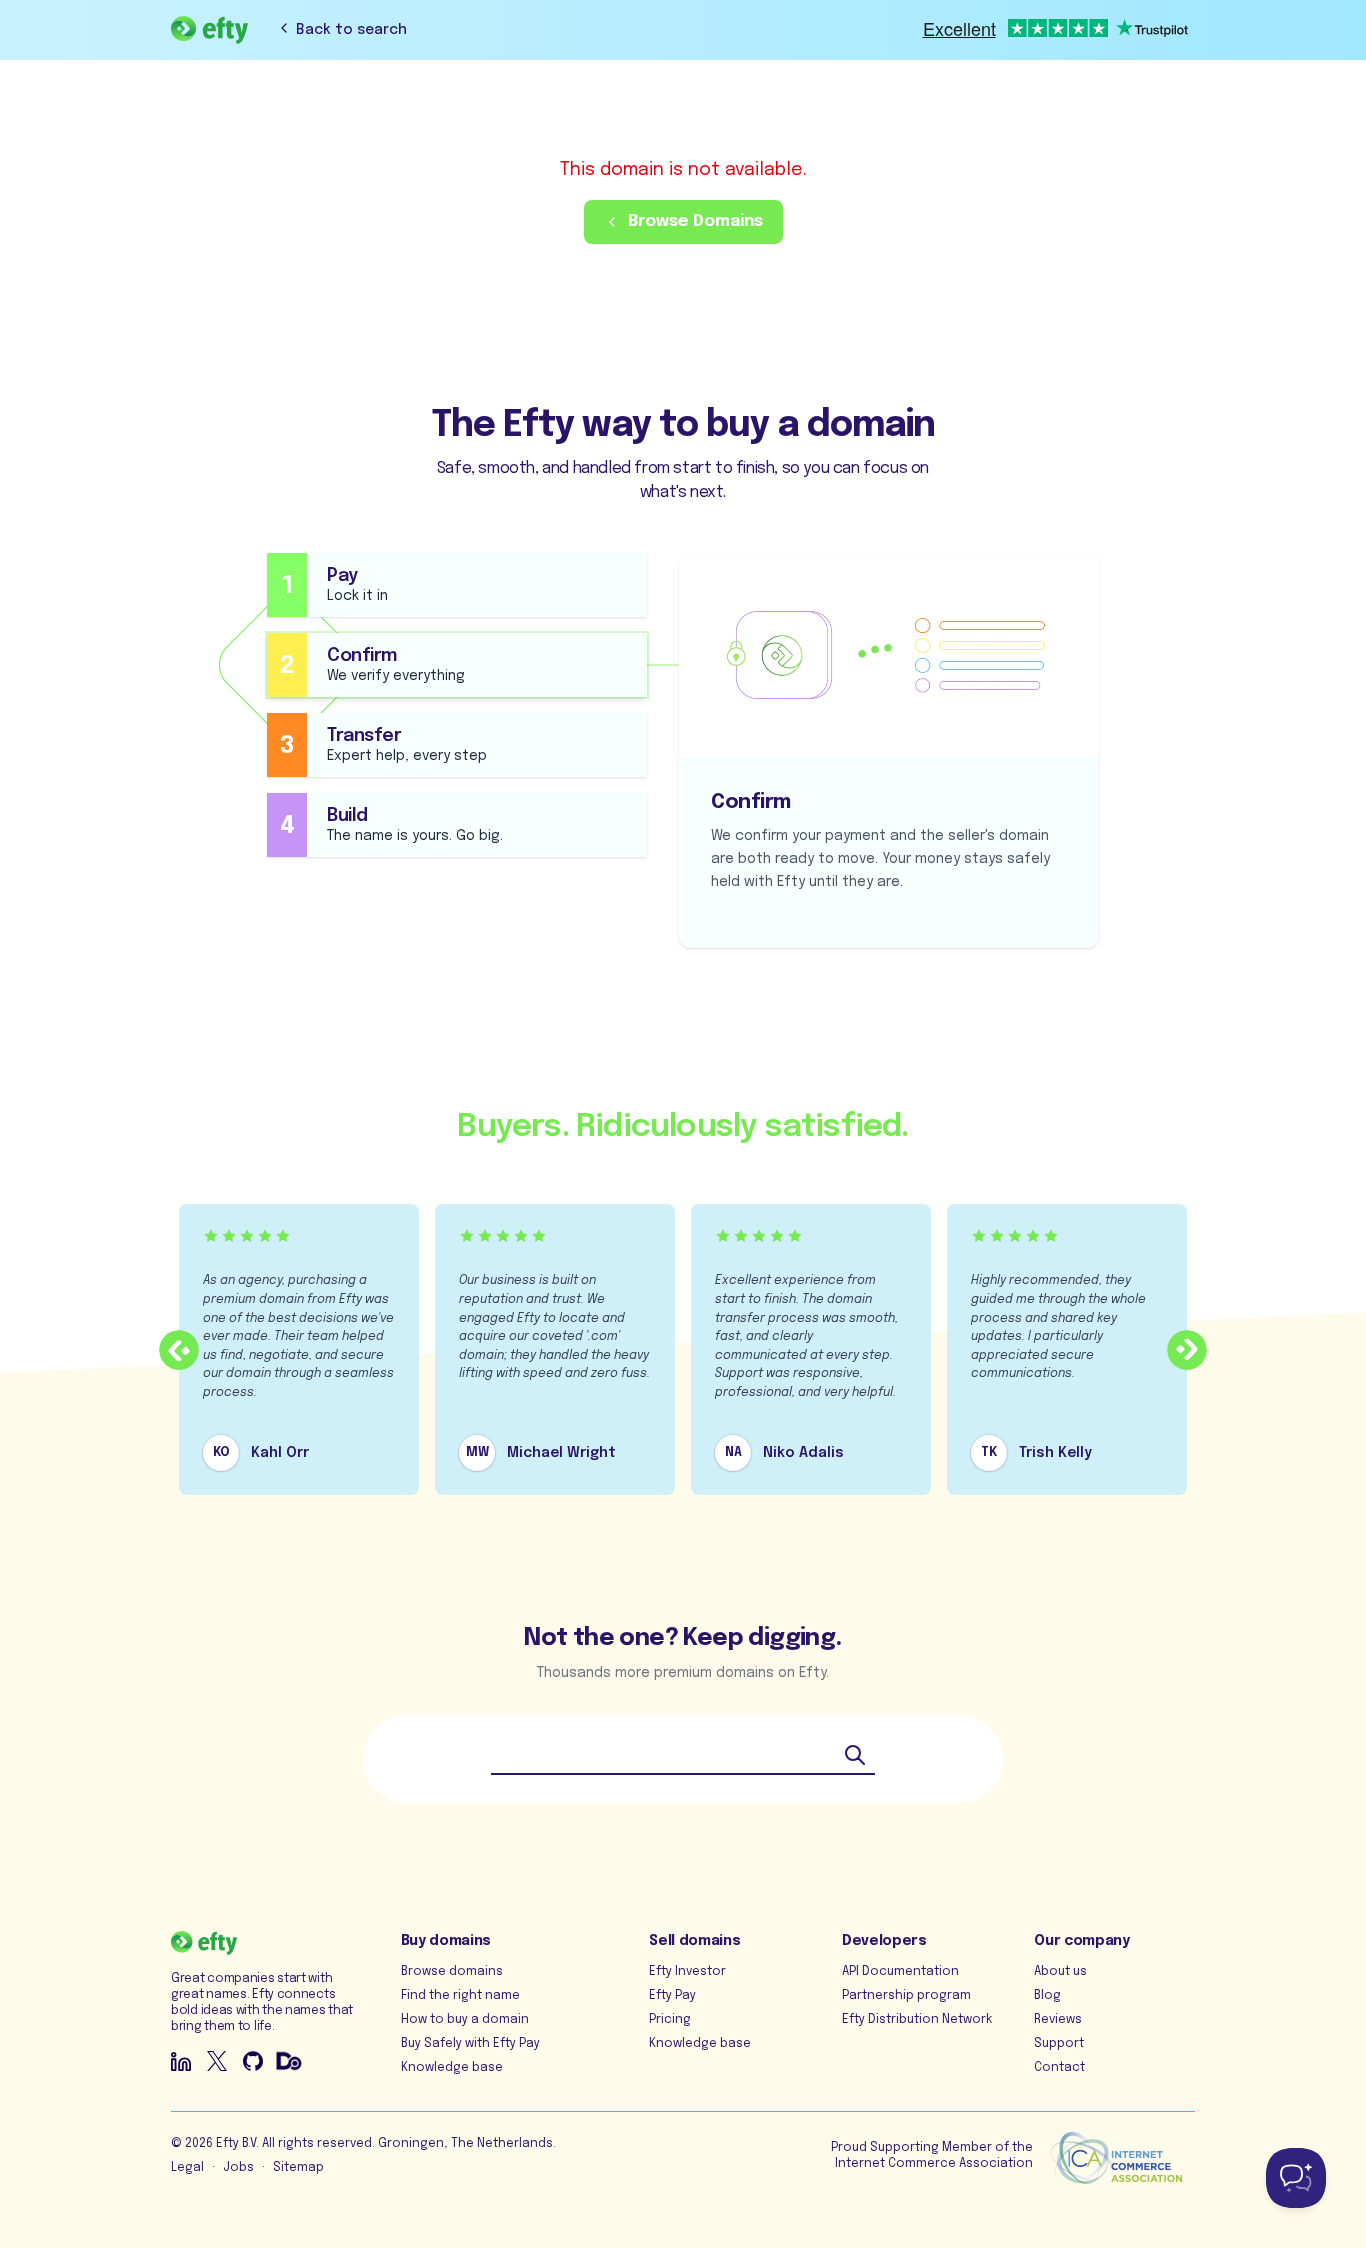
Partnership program (906, 1996)
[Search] (855, 1755)
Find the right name (460, 1996)
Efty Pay (672, 1996)
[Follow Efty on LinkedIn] (181, 2061)
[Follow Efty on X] (217, 2061)
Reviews (1058, 2020)
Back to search (351, 30)
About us (1060, 1972)
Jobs (238, 2168)
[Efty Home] (209, 30)
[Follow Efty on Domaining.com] (289, 2061)
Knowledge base (452, 2068)
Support (1059, 2044)
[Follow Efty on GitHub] (253, 2061)
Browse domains (452, 1972)
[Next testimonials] (1187, 1350)
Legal (187, 2168)
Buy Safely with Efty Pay (470, 2044)
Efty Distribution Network (917, 2020)
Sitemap (298, 2168)
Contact (1059, 2068)
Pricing (670, 2020)
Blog (1047, 1996)
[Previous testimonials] (179, 1350)
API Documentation (900, 1972)
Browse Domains (695, 221)
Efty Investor (687, 1972)
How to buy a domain (465, 2020)
